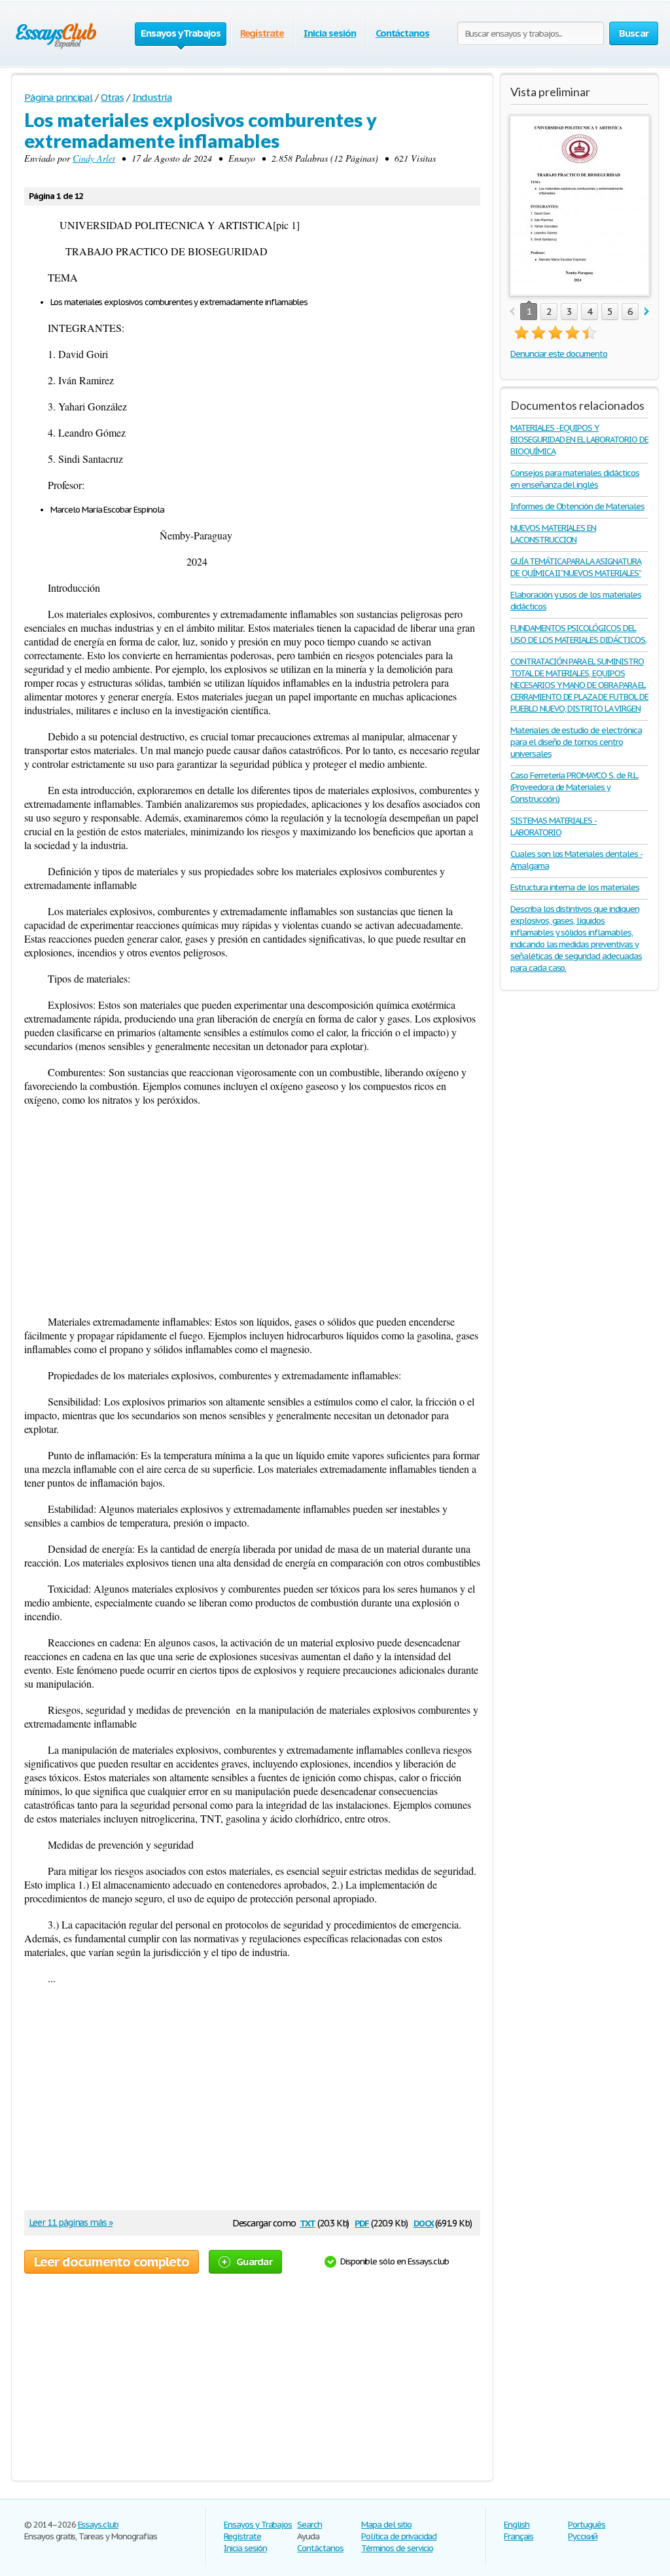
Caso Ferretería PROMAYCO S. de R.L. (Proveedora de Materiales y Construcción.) (574, 787)
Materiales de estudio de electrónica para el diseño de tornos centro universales (576, 742)
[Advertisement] (252, 1210)
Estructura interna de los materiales (575, 887)
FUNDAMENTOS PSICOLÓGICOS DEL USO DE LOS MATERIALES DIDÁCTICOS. (578, 634)
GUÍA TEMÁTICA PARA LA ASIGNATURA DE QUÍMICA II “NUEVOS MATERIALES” (576, 567)
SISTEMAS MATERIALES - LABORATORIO (554, 826)
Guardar (254, 2261)
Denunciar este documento (559, 354)
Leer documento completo (112, 2262)
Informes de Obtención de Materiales (577, 506)
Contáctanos (403, 33)
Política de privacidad (399, 2536)
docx (424, 2222)
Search (309, 2525)
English (517, 2525)
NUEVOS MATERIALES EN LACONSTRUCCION (553, 534)
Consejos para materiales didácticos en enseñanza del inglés (575, 479)
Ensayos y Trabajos (258, 2525)
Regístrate (262, 33)
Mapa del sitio (386, 2525)
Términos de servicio (397, 2548)
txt (308, 2222)
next (647, 312)
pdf (362, 2222)
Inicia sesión (329, 33)
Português (587, 2525)
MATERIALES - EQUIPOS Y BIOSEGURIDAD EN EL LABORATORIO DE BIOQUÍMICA (579, 440)
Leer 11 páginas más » (71, 2222)
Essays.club (98, 2525)
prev (512, 312)
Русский (583, 2536)
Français (519, 2536)
